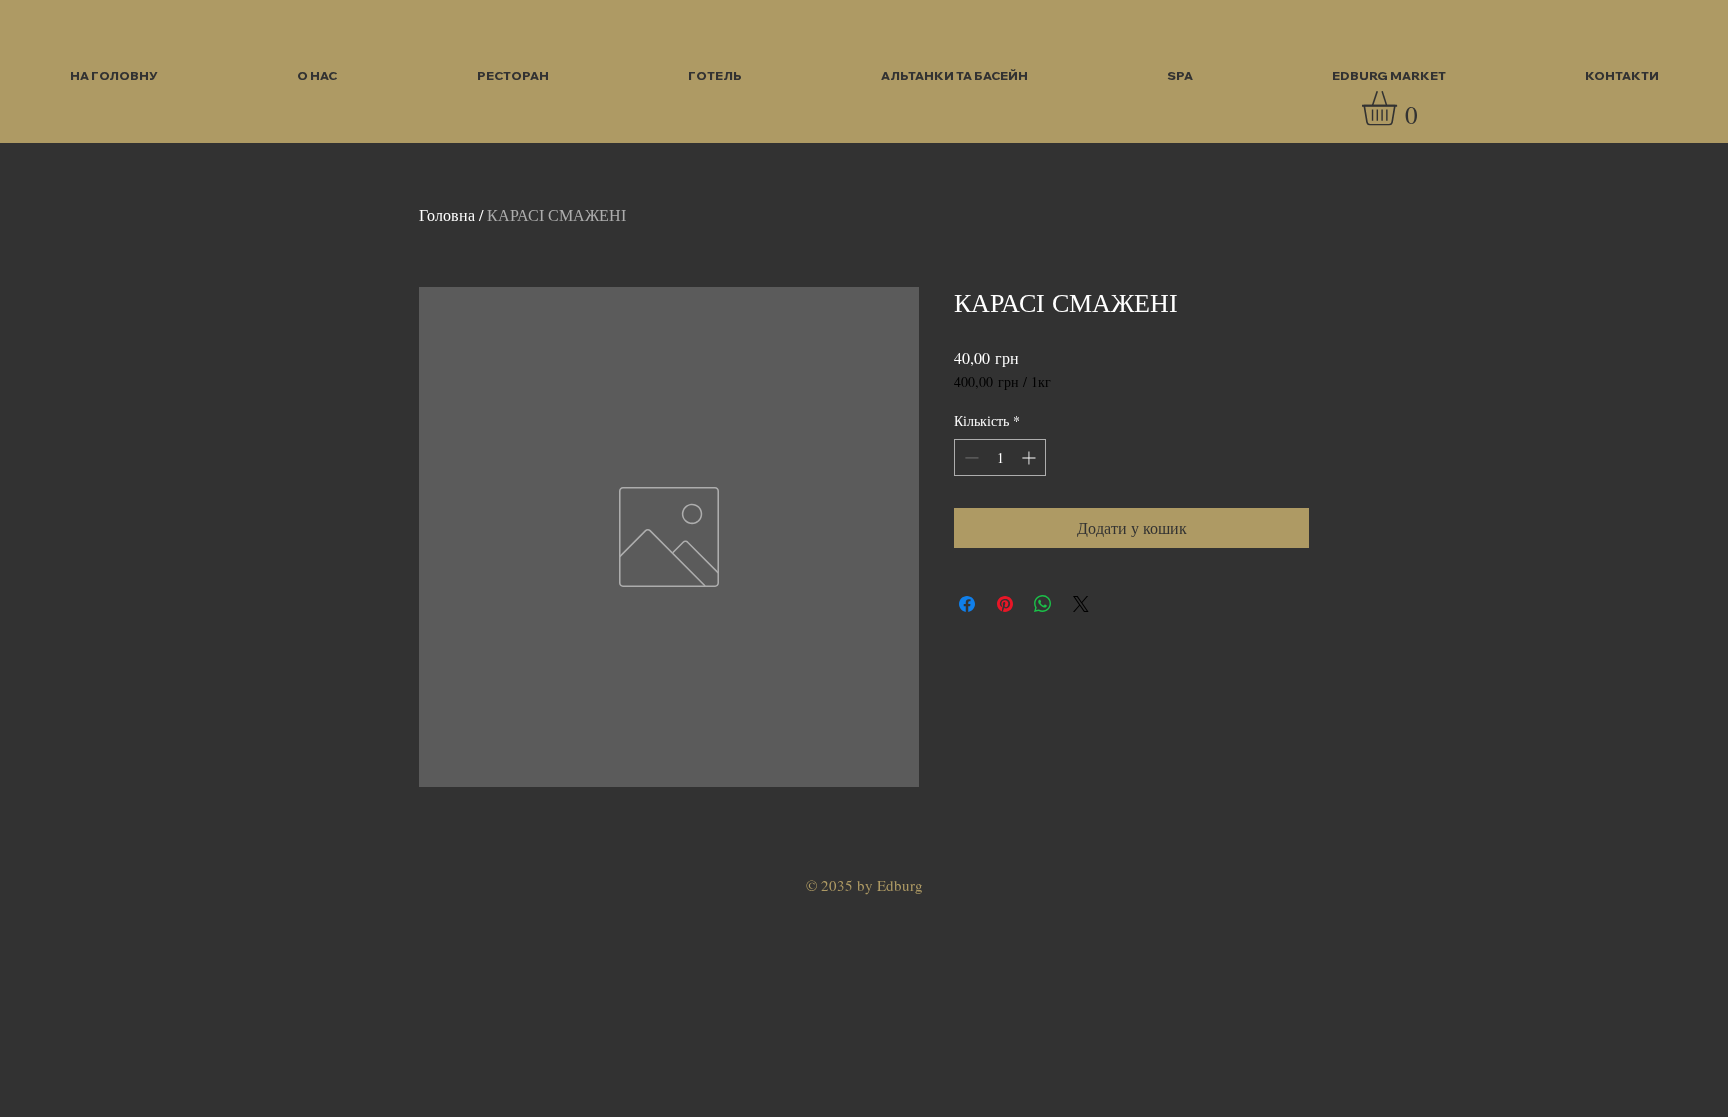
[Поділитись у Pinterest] (1005, 604)
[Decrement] (969, 457)
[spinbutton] (1000, 457)
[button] (1399, 108)
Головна (447, 214)
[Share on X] (1081, 604)
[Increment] (1030, 457)
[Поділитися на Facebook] (967, 604)
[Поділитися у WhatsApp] (1043, 604)
